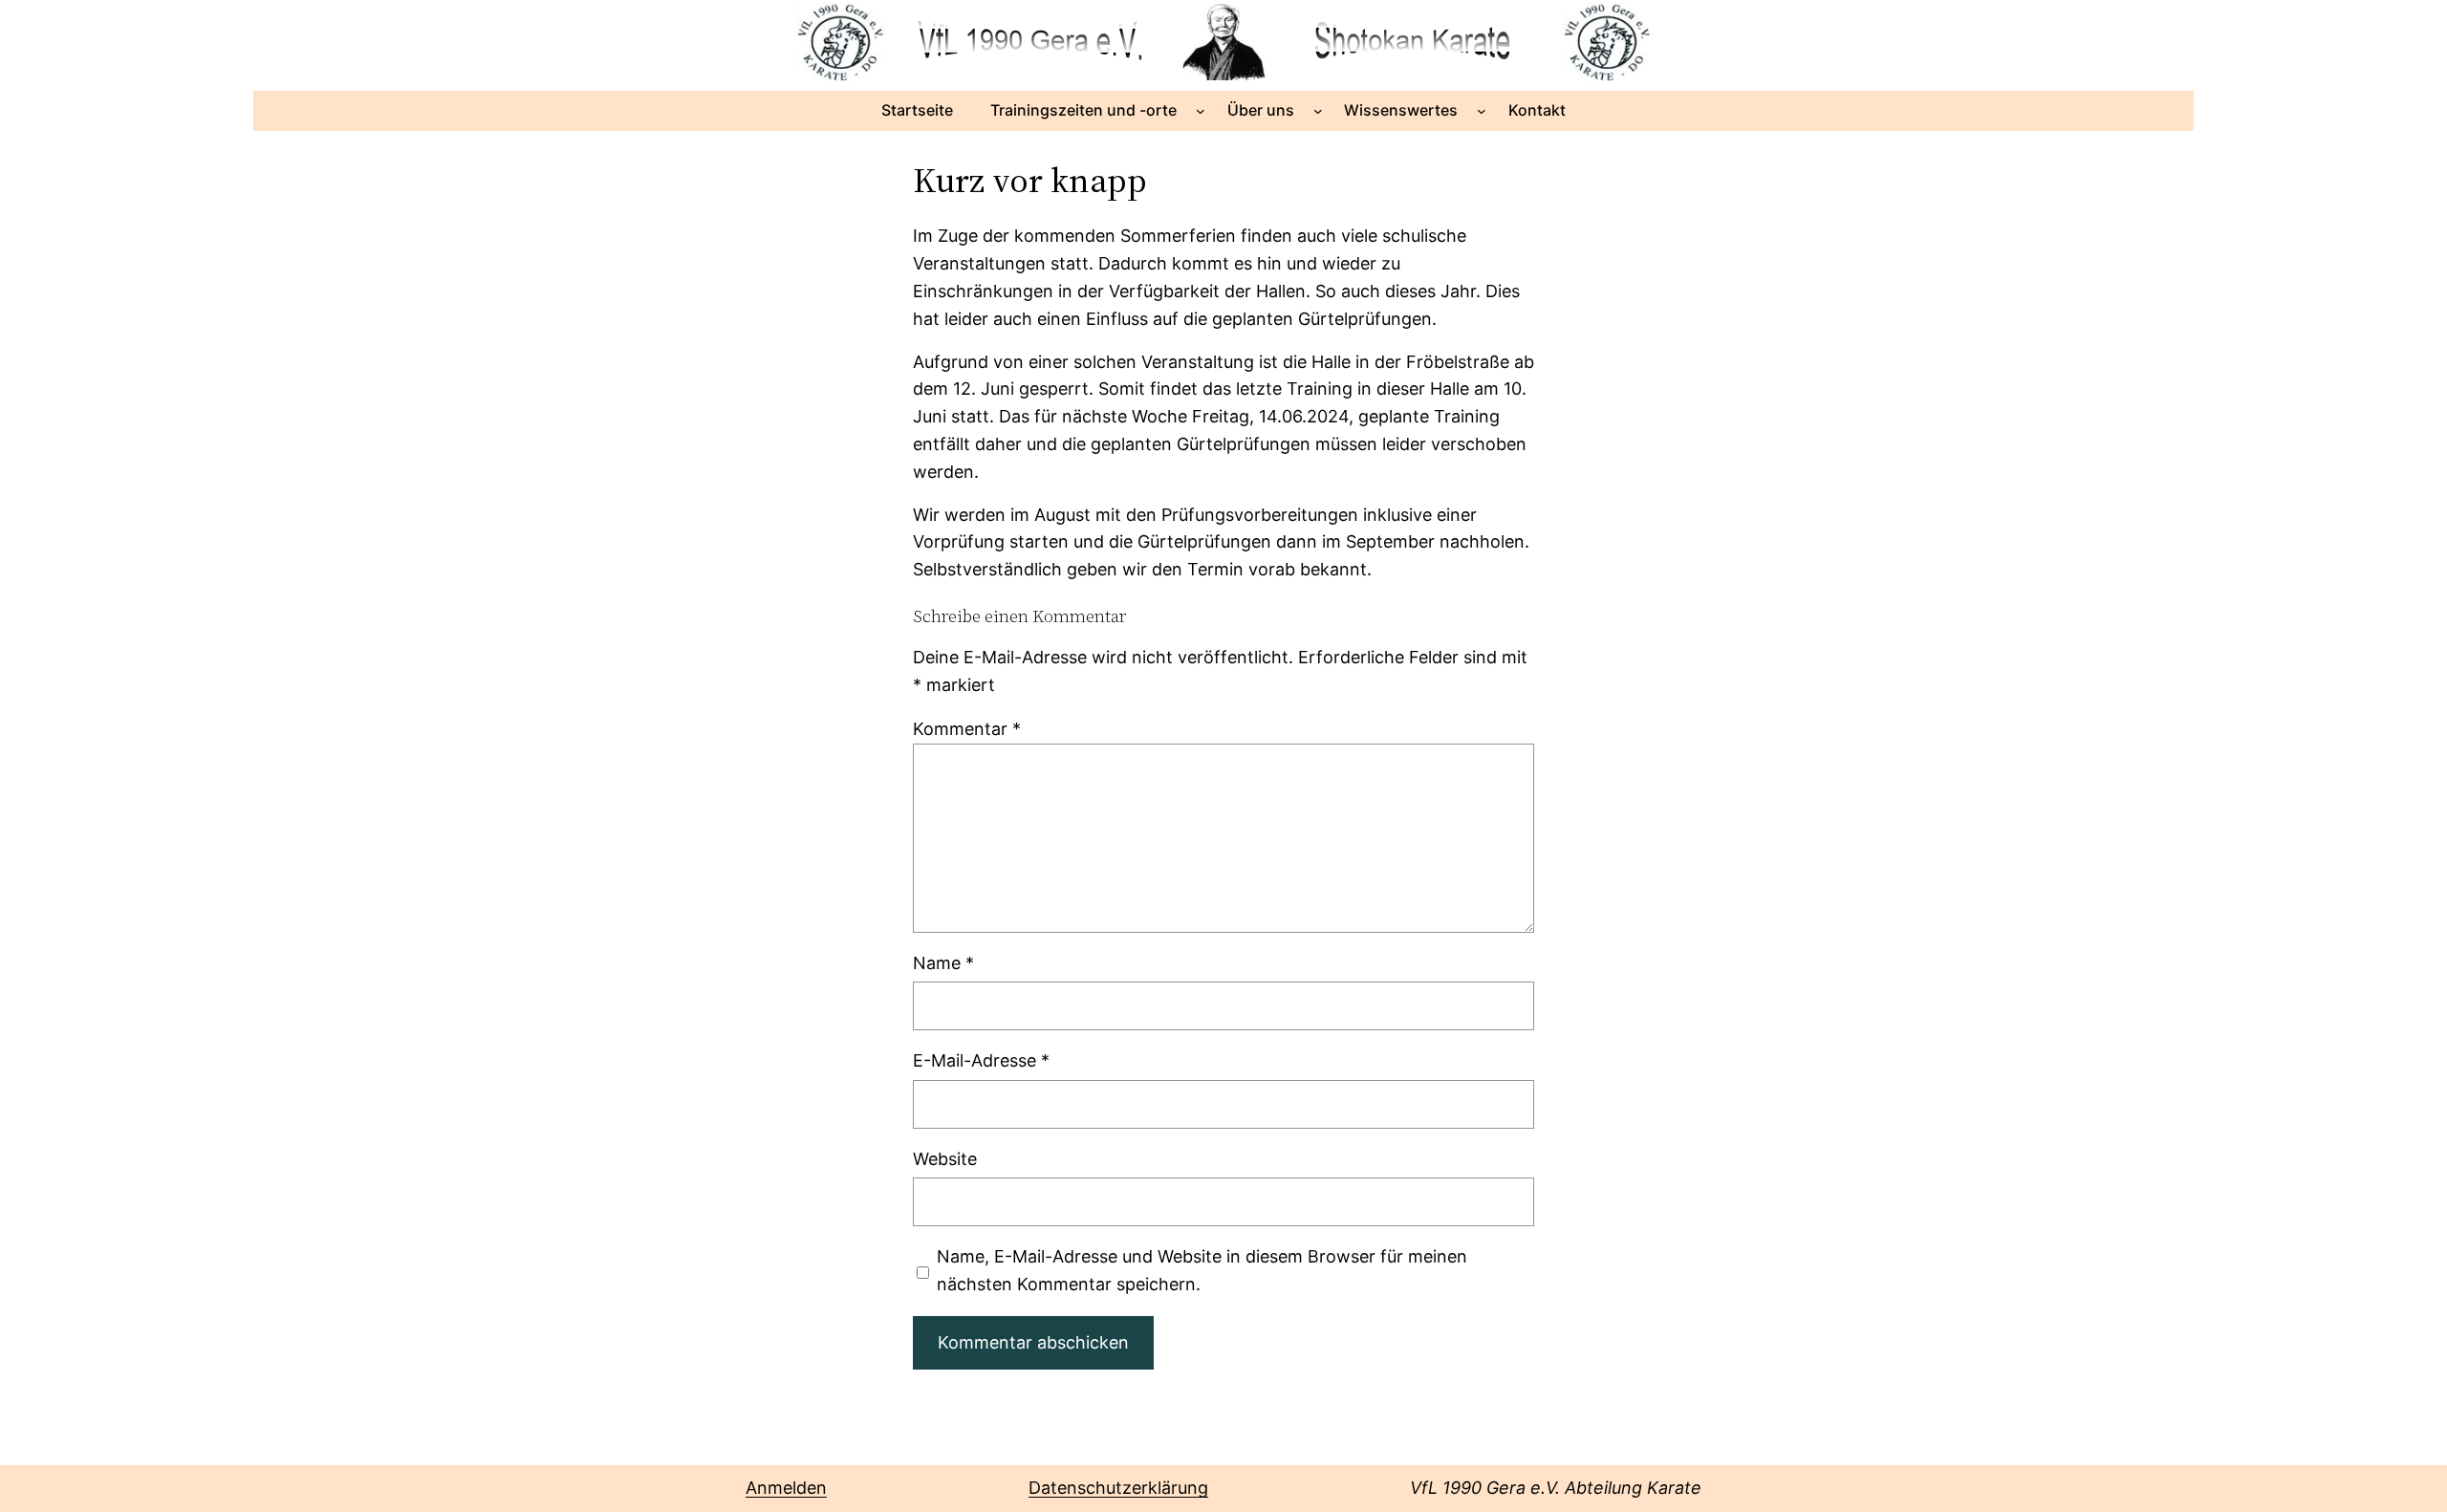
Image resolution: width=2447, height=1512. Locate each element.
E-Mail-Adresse (981, 1060)
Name (943, 963)
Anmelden (786, 1488)
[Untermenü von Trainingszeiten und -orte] (1201, 111)
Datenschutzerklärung (1118, 1488)
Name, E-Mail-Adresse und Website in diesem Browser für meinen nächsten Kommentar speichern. (1202, 1270)
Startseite (917, 110)
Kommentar (967, 729)
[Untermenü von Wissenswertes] (1482, 111)
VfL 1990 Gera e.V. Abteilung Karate (1556, 1488)
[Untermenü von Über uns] (1318, 111)
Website (945, 1159)
